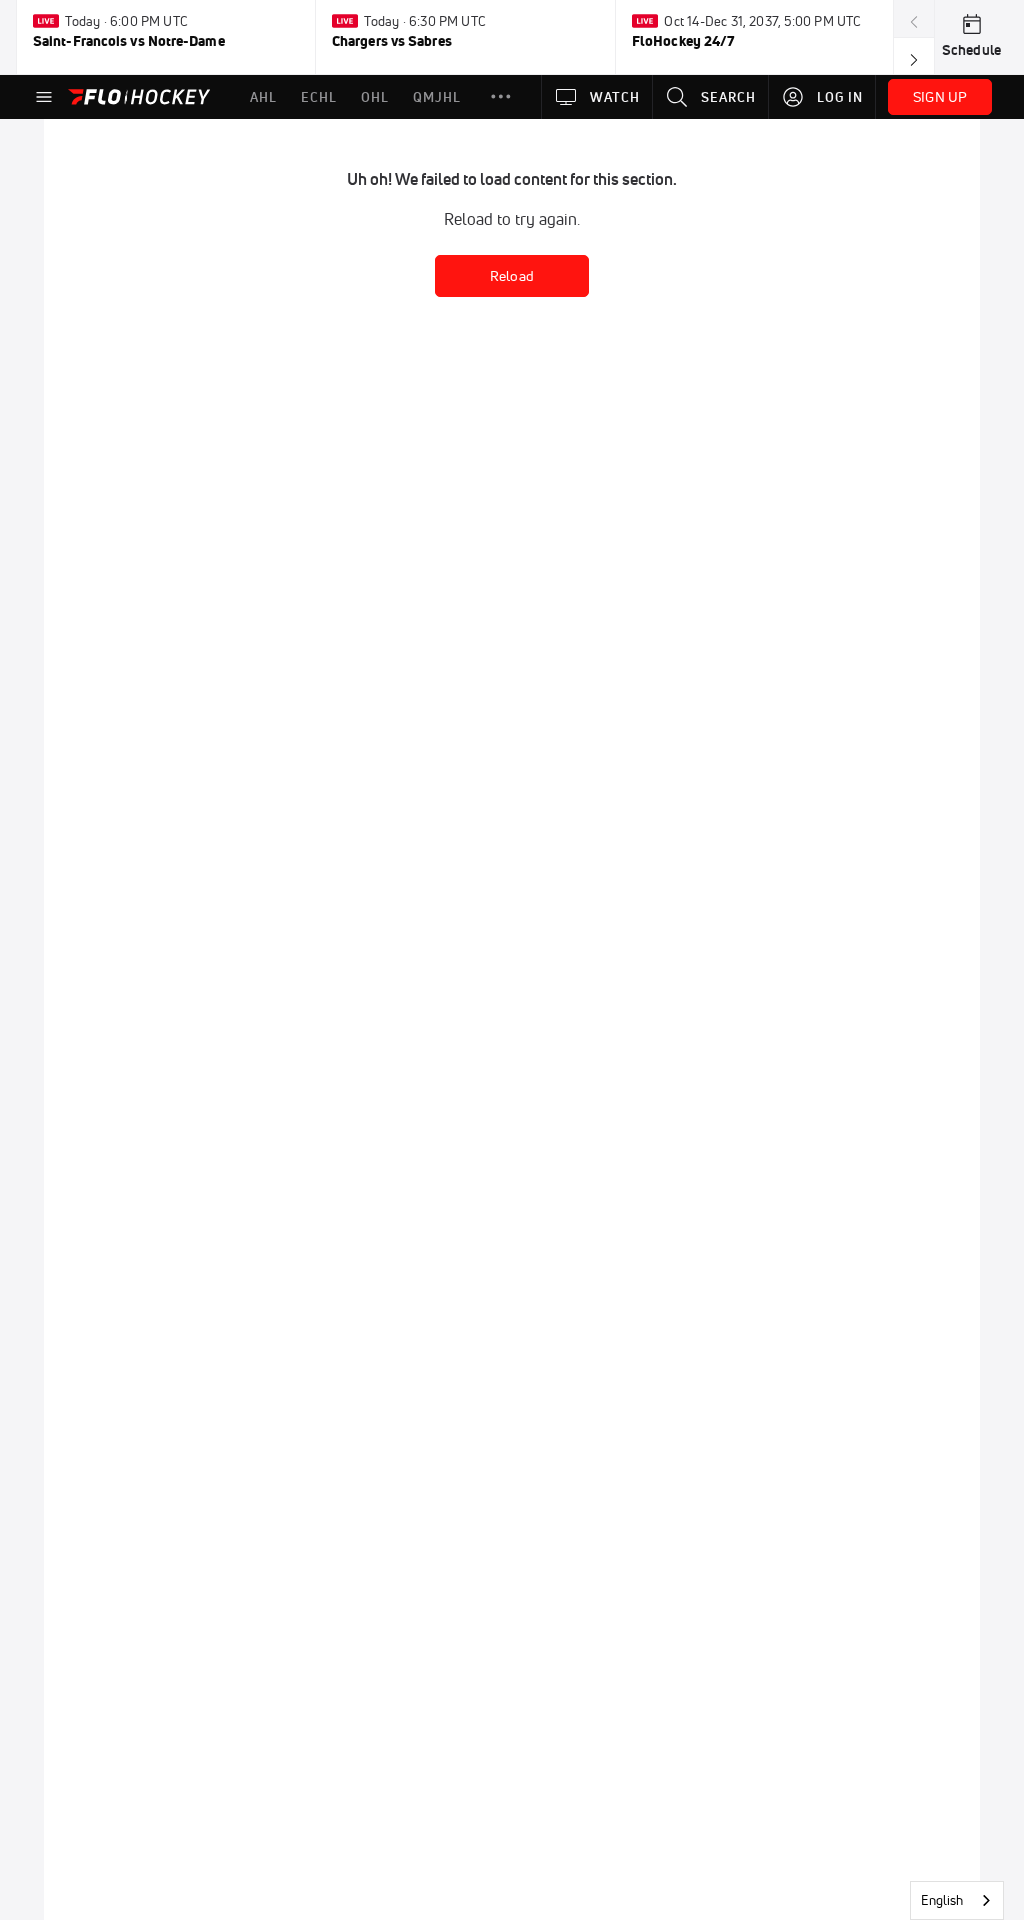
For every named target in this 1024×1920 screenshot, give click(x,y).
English (942, 1900)
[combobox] (957, 1900)
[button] (501, 97)
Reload (512, 276)
